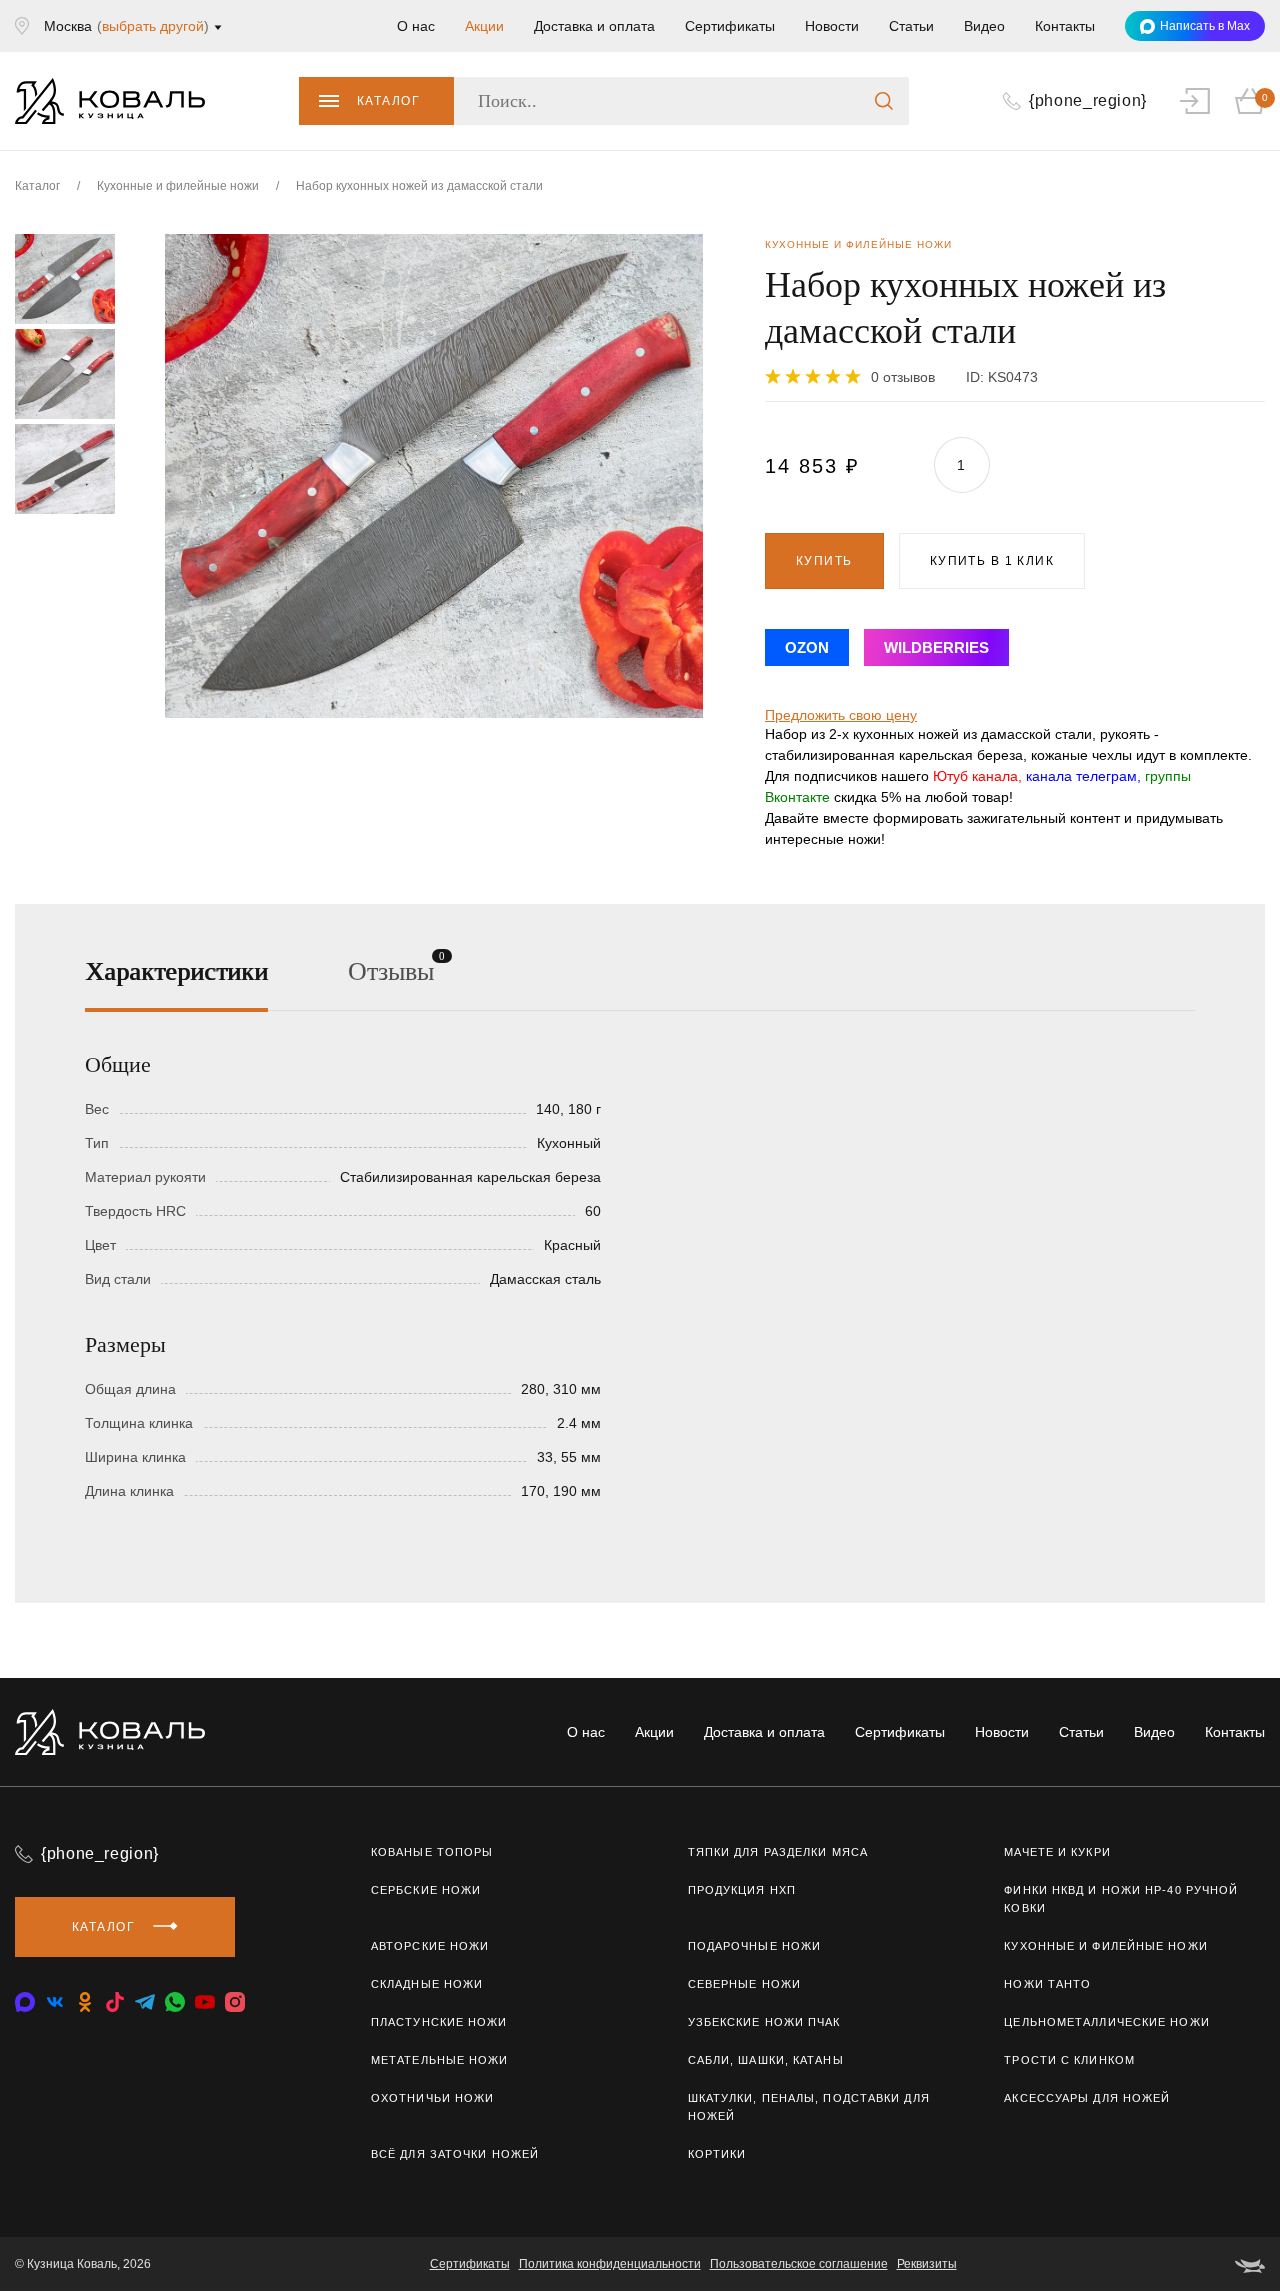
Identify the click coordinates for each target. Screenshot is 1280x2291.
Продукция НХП (742, 1890)
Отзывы (391, 970)
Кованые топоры (432, 1852)
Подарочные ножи (755, 1946)
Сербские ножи (426, 1890)
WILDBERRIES (936, 647)
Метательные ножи (440, 2060)
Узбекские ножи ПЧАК (764, 2022)
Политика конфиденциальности (610, 2264)
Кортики (717, 2154)
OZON (807, 647)
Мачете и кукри (1057, 1852)
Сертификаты (730, 26)
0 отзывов (903, 377)
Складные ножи (427, 1984)
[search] (884, 101)
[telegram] (145, 2002)
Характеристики (176, 971)
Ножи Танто (1047, 1984)
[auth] (1195, 101)
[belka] (1250, 2264)
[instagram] (235, 2002)
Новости (832, 26)
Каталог (388, 101)
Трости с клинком (1069, 2060)
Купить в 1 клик (992, 561)
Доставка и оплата (594, 26)
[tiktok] (115, 2002)
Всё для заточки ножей (455, 2154)
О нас (416, 26)
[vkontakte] (25, 2002)
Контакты (1065, 26)
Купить (824, 561)
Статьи (911, 26)
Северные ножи (744, 1984)
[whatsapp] (175, 2002)
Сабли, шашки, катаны (766, 2060)
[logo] (110, 101)
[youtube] (205, 2002)
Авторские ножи (430, 1946)
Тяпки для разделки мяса (778, 1852)
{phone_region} (100, 1853)
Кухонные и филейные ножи (1105, 1946)
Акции (484, 26)
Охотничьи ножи (432, 2098)
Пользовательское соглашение (799, 2264)
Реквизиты (927, 2264)
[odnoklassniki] (85, 2002)
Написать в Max (1205, 26)
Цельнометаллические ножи (1106, 2022)
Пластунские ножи (439, 2022)
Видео (984, 26)
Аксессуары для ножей (1087, 2098)
